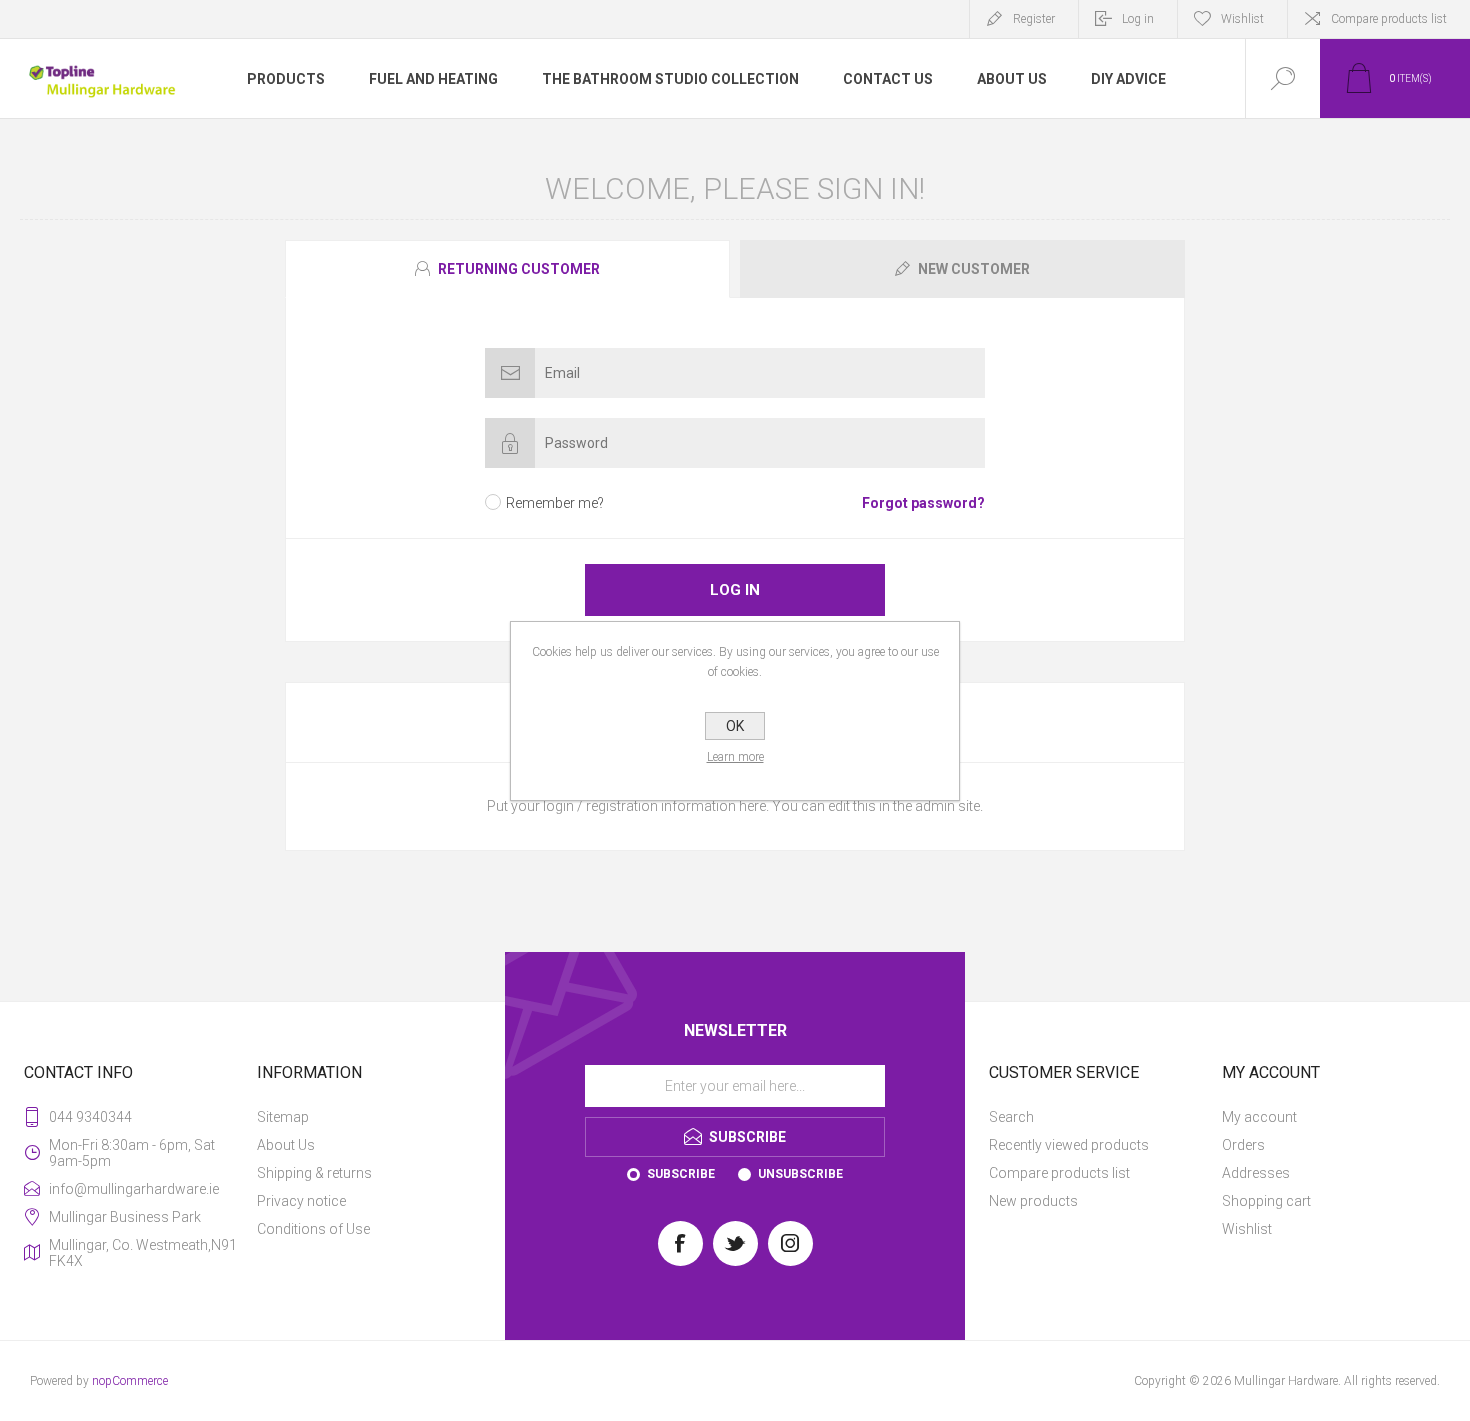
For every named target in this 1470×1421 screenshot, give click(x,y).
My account (1259, 1117)
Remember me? (555, 503)
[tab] (510, 269)
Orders (1243, 1145)
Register (1034, 19)
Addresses (1256, 1173)
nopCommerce (130, 1381)
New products (1033, 1201)
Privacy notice (301, 1201)
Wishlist (1247, 1229)
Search (1011, 1117)
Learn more (735, 757)
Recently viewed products (1069, 1145)
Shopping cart (1266, 1201)
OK (735, 726)
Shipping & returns (314, 1173)
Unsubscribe (800, 1174)
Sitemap (283, 1117)
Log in (1138, 19)
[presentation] (507, 269)
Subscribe (681, 1174)
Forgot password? (923, 503)
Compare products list (1389, 19)
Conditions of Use (313, 1229)
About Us (286, 1145)
